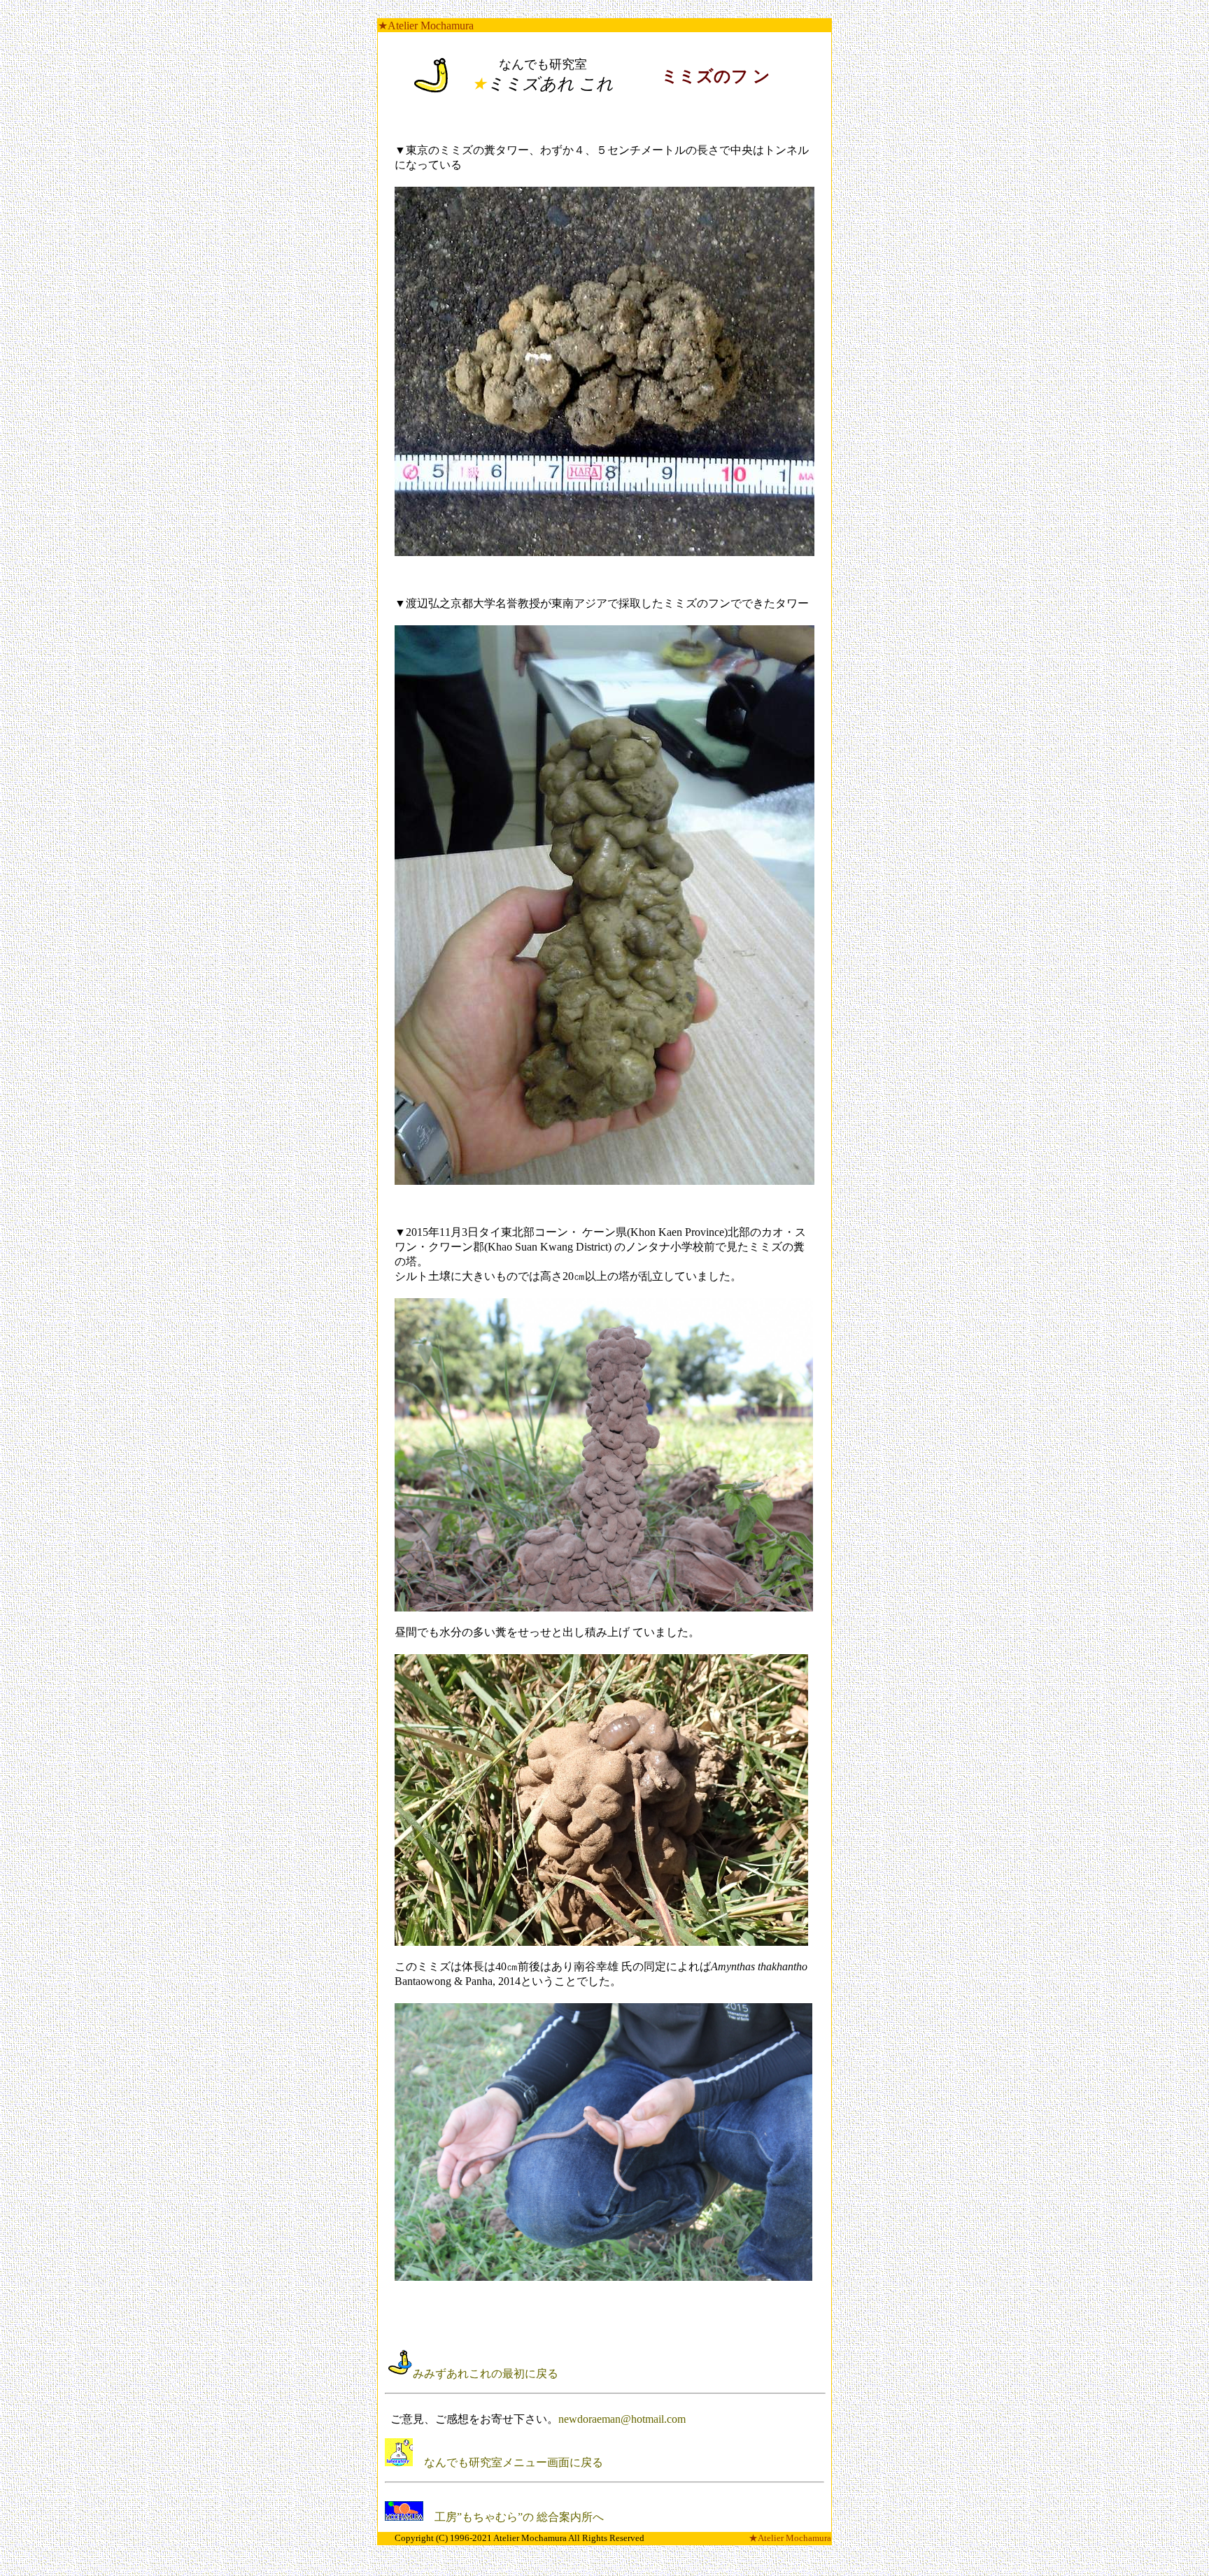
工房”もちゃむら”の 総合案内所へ (514, 2517)
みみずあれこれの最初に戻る (487, 2374)
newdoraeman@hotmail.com (622, 2419)
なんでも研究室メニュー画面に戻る (509, 2462)
